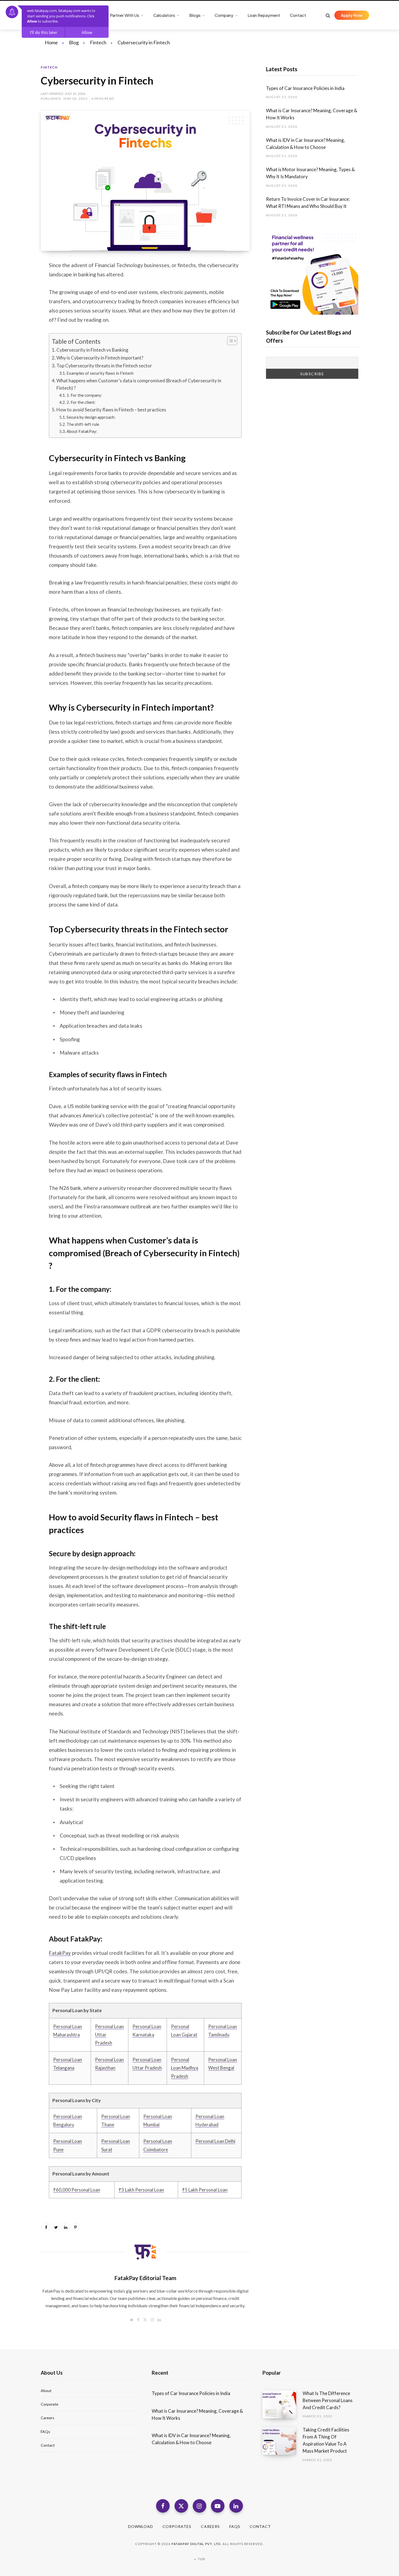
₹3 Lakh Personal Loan (141, 2190)
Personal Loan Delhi (215, 2141)
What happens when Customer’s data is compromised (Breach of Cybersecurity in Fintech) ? (139, 384)
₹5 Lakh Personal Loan (205, 2190)
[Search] (326, 15)
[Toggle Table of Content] (229, 341)
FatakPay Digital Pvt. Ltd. (197, 2544)
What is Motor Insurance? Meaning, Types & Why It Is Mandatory (310, 173)
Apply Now (352, 15)
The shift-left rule (83, 424)
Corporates (177, 2526)
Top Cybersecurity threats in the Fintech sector (104, 366)
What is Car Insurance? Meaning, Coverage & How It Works (312, 114)
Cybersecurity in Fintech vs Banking (92, 350)
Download (141, 2526)
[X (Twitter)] (181, 2506)
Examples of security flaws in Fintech (100, 373)
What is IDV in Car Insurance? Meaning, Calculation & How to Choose (305, 144)
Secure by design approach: (91, 417)
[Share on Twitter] (21, 295)
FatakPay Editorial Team (145, 2278)
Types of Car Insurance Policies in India (306, 88)
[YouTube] (218, 2506)
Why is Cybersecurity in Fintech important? (100, 358)
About (46, 2391)
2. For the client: (81, 402)
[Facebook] (163, 2506)
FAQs (45, 2432)
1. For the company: (84, 395)
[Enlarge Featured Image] (145, 181)
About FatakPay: (82, 431)
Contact (48, 2445)
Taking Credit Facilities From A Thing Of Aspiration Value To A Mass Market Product (326, 2440)
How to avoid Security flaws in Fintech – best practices (111, 410)
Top (201, 2559)
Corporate (50, 2404)
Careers (47, 2418)
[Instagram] (199, 2506)
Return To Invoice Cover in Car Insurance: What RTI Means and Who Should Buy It (308, 203)
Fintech (49, 67)
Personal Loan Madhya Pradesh (185, 2068)
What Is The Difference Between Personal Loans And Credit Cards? (328, 2400)
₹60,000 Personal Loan (77, 2190)
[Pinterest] (75, 2227)
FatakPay (60, 1953)
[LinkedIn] (21, 310)
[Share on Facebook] (21, 281)
